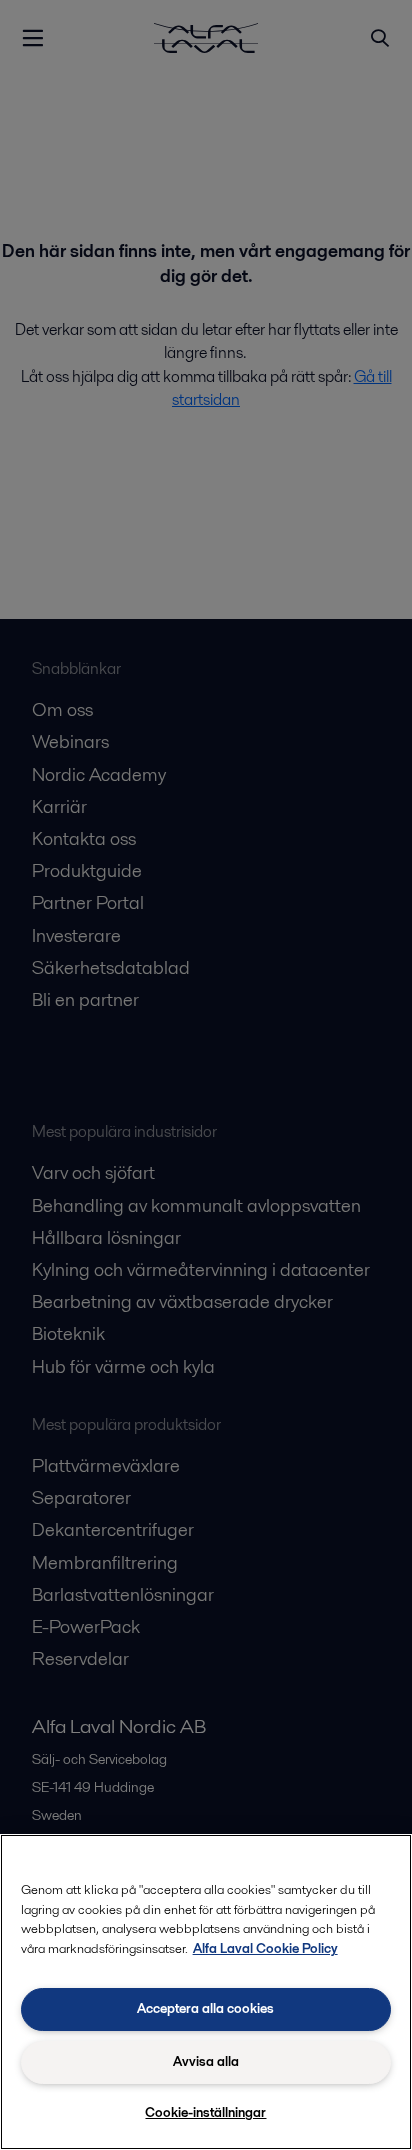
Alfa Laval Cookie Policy (265, 1948)
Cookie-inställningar (205, 2112)
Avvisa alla (206, 2061)
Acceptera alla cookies (205, 2008)
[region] (206, 1992)
